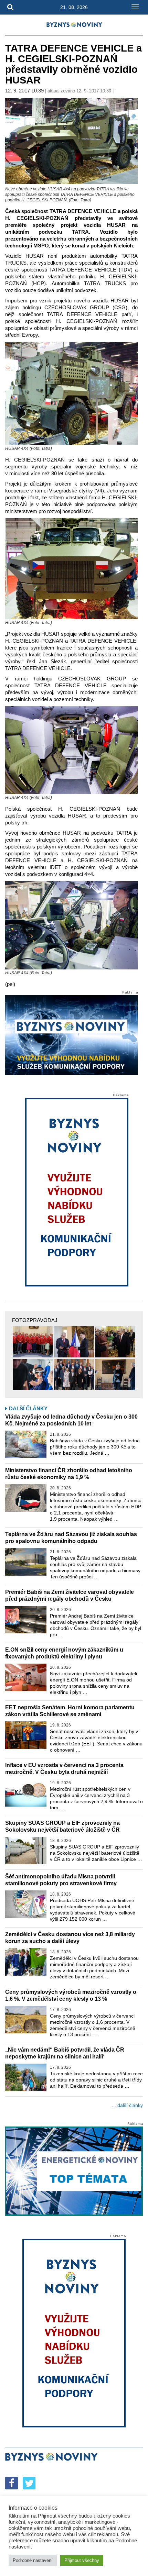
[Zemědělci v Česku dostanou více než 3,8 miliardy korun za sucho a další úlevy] (26, 1962)
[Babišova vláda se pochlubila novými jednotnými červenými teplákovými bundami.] (33, 1342)
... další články (127, 2105)
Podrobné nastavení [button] (33, 2560)
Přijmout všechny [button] (82, 2560)
